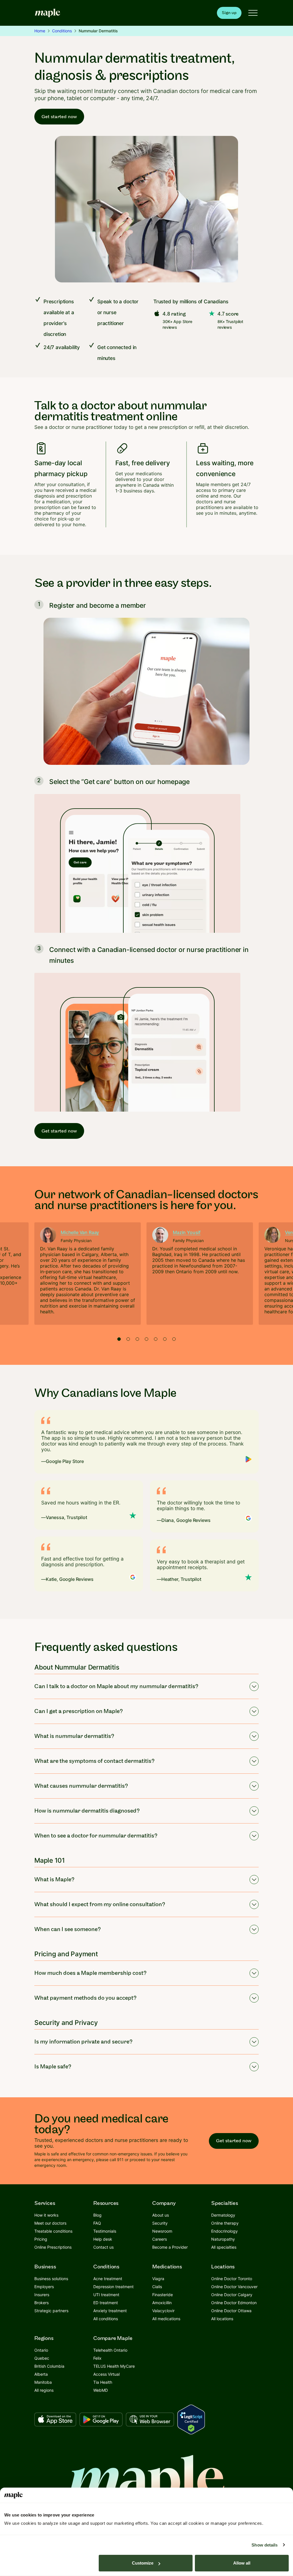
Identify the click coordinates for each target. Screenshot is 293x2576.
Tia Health (103, 2382)
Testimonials (105, 2231)
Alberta (41, 2374)
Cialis (157, 2287)
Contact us (103, 2247)
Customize (143, 2563)
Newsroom (162, 2231)
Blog (97, 2215)
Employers (44, 2287)
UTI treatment (106, 2295)
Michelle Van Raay (80, 1232)
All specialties (224, 2247)
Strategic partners (51, 2311)
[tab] (119, 1339)
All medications (166, 2319)
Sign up (229, 13)
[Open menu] (253, 13)
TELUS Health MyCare (114, 2366)
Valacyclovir (163, 2311)
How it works (46, 2215)
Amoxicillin (162, 2303)
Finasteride (163, 2295)
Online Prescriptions (53, 2247)
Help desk (103, 2239)
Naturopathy (223, 2239)
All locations (222, 2319)
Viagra (158, 2279)
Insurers (42, 2295)
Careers (160, 2239)
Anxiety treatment (110, 2311)
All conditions (106, 2319)
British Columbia (49, 2366)
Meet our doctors (50, 2223)
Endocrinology (224, 2231)
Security (160, 2223)
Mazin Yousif (187, 1232)
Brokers (41, 2303)
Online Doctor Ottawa (231, 2311)
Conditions (62, 31)
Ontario (41, 2350)
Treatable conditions (53, 2231)
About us (161, 2215)
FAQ (97, 2223)
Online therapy (225, 2223)
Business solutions (51, 2279)
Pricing (41, 2239)
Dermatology (223, 2215)
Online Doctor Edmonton (234, 2303)
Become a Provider (170, 2247)
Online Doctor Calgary (232, 2295)
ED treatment (106, 2303)
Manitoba (43, 2382)
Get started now (59, 117)
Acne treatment (108, 2279)
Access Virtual (106, 2374)
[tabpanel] (88, 1274)
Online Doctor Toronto (232, 2279)
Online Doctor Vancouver (234, 2287)
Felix (97, 2358)
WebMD (101, 2390)
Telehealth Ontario (110, 2350)
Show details (265, 2545)
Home (40, 31)
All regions (44, 2390)
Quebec (42, 2358)
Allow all (242, 2563)
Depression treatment (113, 2287)
